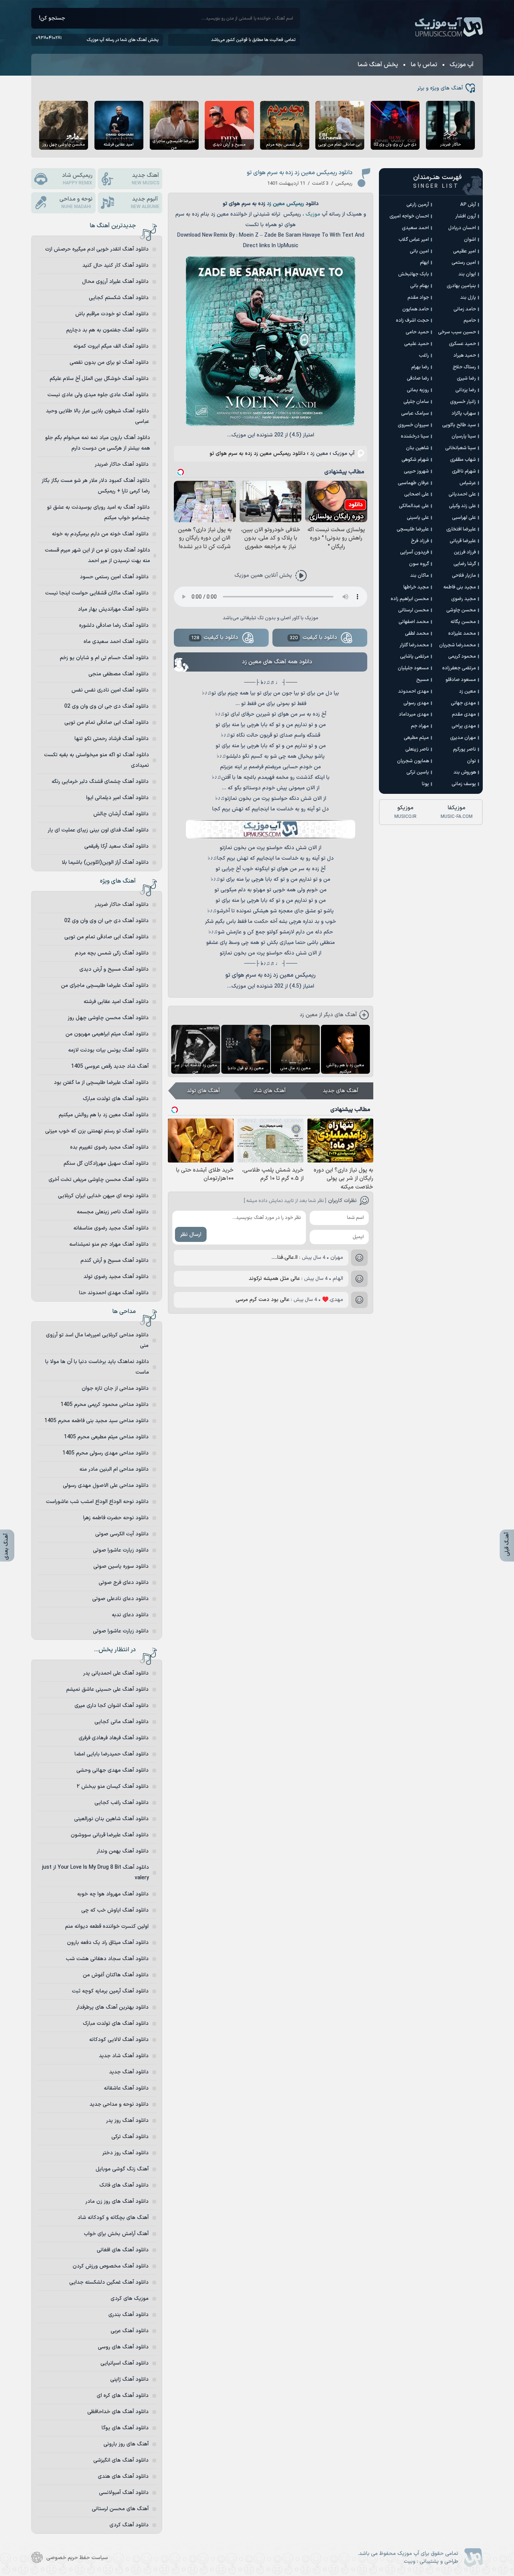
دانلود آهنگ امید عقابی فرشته (116, 1002)
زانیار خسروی (463, 402)
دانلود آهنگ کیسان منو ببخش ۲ (113, 1786)
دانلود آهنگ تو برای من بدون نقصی (109, 362)
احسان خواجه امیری (409, 216)
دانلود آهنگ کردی (129, 2525)
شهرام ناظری (464, 471)
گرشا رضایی (465, 564)
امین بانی (419, 251)
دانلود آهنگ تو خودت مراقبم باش (112, 314)
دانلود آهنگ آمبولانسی (124, 2493)
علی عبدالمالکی (414, 506)
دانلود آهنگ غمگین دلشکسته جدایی (109, 2282)
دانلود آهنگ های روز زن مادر (117, 2201)
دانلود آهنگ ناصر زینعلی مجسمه (113, 1212)
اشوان (470, 240)
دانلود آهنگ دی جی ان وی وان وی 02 (106, 706)
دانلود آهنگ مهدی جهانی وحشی (113, 1770)
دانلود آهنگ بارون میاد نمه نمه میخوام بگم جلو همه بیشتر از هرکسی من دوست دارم (98, 443)
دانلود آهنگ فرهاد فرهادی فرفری (114, 1738)
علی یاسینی (418, 518)
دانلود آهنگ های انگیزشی (121, 2460)
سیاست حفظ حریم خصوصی (77, 2558)
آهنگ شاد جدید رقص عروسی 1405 (110, 1066)
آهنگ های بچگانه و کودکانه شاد (113, 2218)
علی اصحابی (417, 494)
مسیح (423, 680)
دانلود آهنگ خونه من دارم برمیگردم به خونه (100, 534)
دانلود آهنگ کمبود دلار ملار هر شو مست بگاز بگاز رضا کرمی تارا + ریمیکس (96, 486)
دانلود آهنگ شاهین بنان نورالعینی (111, 1819)
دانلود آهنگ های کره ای (123, 2396)
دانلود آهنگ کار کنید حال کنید (116, 265)
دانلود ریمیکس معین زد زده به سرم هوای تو (300, 173)
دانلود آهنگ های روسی (123, 2347)
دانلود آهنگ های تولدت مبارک (116, 1099)
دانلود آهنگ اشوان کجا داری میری (112, 1706)
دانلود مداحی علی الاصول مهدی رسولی (106, 1486)
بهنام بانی (420, 286)
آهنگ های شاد (269, 1091)
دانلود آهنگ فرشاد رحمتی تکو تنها (112, 739)
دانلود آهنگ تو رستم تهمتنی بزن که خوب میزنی (97, 1131)
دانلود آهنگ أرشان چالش (121, 814)
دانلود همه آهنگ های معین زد (277, 662)
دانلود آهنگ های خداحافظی (118, 2412)
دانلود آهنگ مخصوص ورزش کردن (111, 2266)
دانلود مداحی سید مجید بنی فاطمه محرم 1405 (97, 1421)
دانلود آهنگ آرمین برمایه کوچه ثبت (110, 1991)
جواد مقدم (418, 298)
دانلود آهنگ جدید (129, 2072)
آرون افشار (466, 216)
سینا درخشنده (415, 436)
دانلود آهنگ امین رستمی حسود (114, 577)
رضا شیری (466, 378)
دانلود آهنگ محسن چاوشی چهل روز (108, 1018)
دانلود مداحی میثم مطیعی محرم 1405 (106, 1437)
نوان (471, 761)
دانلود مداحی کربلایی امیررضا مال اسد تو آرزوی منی (97, 1340)
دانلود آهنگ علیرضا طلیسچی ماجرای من (105, 986)
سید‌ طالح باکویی (459, 425)
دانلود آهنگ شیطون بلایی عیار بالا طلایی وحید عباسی (97, 416)
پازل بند (468, 298)
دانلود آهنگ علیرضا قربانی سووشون (110, 1835)
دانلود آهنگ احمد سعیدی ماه (116, 642)
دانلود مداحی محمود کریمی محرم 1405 (105, 1405)
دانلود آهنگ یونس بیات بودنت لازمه (108, 1050)
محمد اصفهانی (414, 622)
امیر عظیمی (465, 251)
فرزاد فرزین (465, 552)
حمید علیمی (417, 344)
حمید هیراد (465, 356)
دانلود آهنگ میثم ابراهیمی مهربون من (107, 1034)
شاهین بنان (417, 448)
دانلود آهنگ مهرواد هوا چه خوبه (113, 1894)
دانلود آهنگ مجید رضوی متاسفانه (111, 1228)
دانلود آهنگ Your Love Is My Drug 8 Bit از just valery (96, 1873)
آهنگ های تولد (203, 1091)
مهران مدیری (463, 738)
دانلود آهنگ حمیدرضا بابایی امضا (112, 1754)
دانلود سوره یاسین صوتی (121, 1566)
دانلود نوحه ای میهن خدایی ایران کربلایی (103, 1196)
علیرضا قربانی (463, 541)
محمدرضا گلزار (414, 645)
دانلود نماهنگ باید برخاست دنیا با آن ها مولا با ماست (97, 1367)
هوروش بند (465, 772)
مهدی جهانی (463, 703)
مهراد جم (420, 726)
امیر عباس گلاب (414, 240)
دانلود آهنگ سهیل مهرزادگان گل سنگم (106, 1163)
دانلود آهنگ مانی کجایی (122, 1722)
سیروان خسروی (413, 425)
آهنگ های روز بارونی (126, 2444)
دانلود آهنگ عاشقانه (126, 2088)
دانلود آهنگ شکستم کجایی (119, 298)
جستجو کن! (52, 18)
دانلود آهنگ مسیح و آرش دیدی (114, 969)
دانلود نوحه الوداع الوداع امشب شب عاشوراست (97, 1502)
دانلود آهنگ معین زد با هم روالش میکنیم (104, 1115)
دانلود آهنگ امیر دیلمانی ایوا (117, 798)
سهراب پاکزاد (464, 413)
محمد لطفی (417, 634)
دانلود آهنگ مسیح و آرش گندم (115, 1261)
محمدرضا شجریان (458, 645)
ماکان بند (420, 576)
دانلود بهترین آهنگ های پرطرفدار (113, 2007)
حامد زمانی (465, 309)
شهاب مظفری (463, 460)
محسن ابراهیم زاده (410, 599)
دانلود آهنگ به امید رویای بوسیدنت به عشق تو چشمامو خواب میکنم (98, 513)
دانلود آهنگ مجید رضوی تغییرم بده (109, 1147)
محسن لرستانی (414, 610)
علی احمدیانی (462, 494)
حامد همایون (416, 309)
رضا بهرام (420, 367)
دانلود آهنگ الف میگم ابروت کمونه (111, 346)
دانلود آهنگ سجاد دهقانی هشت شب (107, 1959)
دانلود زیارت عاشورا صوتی (121, 1550)
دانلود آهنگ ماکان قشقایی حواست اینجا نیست (97, 593)
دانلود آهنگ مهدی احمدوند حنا (114, 1293)
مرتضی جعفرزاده (459, 668)
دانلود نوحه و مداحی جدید (119, 2104)
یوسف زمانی (464, 784)
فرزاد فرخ (420, 541)
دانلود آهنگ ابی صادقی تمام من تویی (106, 723)
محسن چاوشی (461, 610)
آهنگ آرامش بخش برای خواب (116, 2234)
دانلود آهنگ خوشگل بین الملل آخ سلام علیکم (99, 379)
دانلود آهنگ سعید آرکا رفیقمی (116, 846)
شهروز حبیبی (416, 471)
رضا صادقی (418, 378)
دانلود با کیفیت (313, 638)
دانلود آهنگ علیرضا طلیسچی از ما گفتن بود (101, 1083)
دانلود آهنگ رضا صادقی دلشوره (114, 625)
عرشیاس (468, 483)
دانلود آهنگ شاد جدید (124, 2056)
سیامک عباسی (415, 413)
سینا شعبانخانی (461, 448)
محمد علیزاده (462, 634)
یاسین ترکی (418, 772)
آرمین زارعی (418, 205)
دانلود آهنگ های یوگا (125, 2428)
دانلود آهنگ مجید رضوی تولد (116, 1277)
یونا (425, 784)
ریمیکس (295, 204)
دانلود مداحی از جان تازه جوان (115, 1388)
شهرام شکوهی (415, 460)
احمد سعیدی (415, 228)
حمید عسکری (462, 344)
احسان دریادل (462, 228)
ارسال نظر (191, 1235)
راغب (424, 356)
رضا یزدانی (466, 390)
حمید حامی (417, 332)
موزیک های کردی (130, 2299)
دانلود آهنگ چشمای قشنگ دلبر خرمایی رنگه (100, 782)
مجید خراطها (416, 587)
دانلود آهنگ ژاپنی (129, 2379)
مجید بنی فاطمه (460, 587)
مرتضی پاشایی (414, 657)
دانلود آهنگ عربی (130, 2331)
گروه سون (419, 564)
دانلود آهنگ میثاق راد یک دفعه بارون (108, 1943)
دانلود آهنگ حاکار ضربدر (122, 464)
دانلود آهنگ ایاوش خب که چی (115, 1910)
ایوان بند (467, 274)
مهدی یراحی (464, 726)
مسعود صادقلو (461, 680)
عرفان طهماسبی (413, 483)
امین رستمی (464, 263)
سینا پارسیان (464, 436)
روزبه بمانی (418, 390)
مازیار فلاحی (464, 576)
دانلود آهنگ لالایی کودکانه (119, 2040)
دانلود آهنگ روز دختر (125, 2153)
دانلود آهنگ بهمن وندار (123, 1851)
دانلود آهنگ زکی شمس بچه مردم (112, 953)
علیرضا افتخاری (461, 529)
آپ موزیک (449, 27)
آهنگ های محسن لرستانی (120, 2509)
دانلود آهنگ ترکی (130, 2137)
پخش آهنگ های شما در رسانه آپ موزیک (122, 40)
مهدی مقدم (464, 714)
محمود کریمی (462, 657)
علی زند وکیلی (462, 506)
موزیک (313, 214)
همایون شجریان (413, 761)
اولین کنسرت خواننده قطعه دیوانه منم (107, 1926)
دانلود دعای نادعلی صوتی (120, 1599)
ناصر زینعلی (417, 749)
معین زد (276, 204)
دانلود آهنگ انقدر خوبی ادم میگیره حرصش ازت (97, 249)
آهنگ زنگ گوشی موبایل (122, 2169)
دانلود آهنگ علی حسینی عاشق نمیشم (107, 1689)
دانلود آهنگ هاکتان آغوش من (116, 1975)
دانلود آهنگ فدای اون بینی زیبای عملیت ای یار (98, 830)
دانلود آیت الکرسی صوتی (122, 1534)
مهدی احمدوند (414, 691)
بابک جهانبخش (414, 274)
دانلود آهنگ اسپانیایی (125, 2363)
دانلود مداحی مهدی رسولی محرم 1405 (106, 1453)
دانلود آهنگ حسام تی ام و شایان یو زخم (104, 658)
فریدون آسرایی (414, 552)
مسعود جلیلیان (413, 668)
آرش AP (468, 205)
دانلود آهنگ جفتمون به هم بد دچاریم (107, 330)
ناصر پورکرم (465, 749)
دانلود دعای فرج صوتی (124, 1583)
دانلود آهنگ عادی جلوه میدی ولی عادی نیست (98, 395)
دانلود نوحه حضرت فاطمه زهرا (116, 1518)
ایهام (424, 263)
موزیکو (405, 812)
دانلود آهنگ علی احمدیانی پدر (116, 1673)
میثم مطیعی (416, 738)
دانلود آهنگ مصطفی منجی (119, 674)
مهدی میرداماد (414, 714)
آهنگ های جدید (341, 1091)
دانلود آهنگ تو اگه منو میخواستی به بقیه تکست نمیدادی (97, 760)
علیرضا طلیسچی (413, 529)
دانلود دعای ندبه (130, 1615)
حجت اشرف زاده (412, 321)
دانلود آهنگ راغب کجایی (122, 1803)
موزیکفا (457, 812)
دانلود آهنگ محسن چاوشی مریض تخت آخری (99, 1180)
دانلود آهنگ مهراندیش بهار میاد (113, 609)
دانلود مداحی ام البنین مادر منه (114, 1469)
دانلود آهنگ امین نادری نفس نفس (110, 690)
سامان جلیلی (416, 402)
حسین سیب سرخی (457, 332)
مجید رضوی (464, 599)
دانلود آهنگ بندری (128, 2315)
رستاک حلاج (464, 367)
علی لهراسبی (464, 518)
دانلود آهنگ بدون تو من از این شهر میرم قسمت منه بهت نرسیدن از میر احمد (97, 555)
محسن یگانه (463, 622)
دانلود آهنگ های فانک (124, 2185)
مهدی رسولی (416, 703)
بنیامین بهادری (461, 286)
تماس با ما (424, 65)
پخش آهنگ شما (378, 65)
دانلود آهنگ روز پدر (127, 2121)
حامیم (470, 321)
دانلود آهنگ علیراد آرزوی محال (115, 282)
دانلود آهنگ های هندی (123, 2476)
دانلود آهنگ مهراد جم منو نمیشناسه (109, 1244)
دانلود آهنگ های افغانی (123, 2250)
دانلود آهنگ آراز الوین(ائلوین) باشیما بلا (105, 862)
